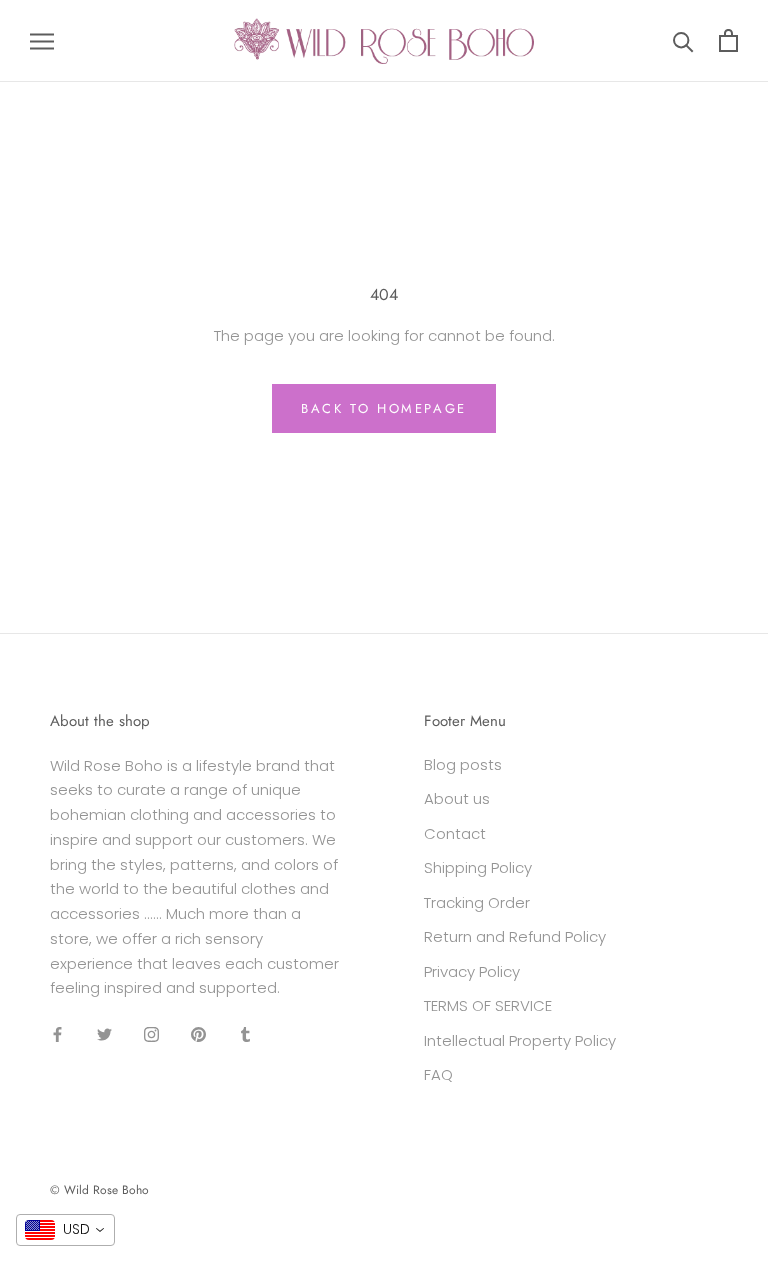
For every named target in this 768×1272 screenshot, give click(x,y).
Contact (455, 833)
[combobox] (65, 1230)
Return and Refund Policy (515, 936)
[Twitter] (104, 1033)
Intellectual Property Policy (520, 1040)
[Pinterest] (198, 1033)
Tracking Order (477, 902)
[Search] (683, 40)
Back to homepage (384, 408)
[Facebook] (57, 1033)
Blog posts (463, 764)
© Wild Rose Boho (99, 1190)
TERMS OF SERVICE (488, 1005)
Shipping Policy (478, 867)
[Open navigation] (42, 40)
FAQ (438, 1074)
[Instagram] (151, 1033)
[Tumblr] (245, 1033)
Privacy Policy (472, 971)
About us (457, 798)
